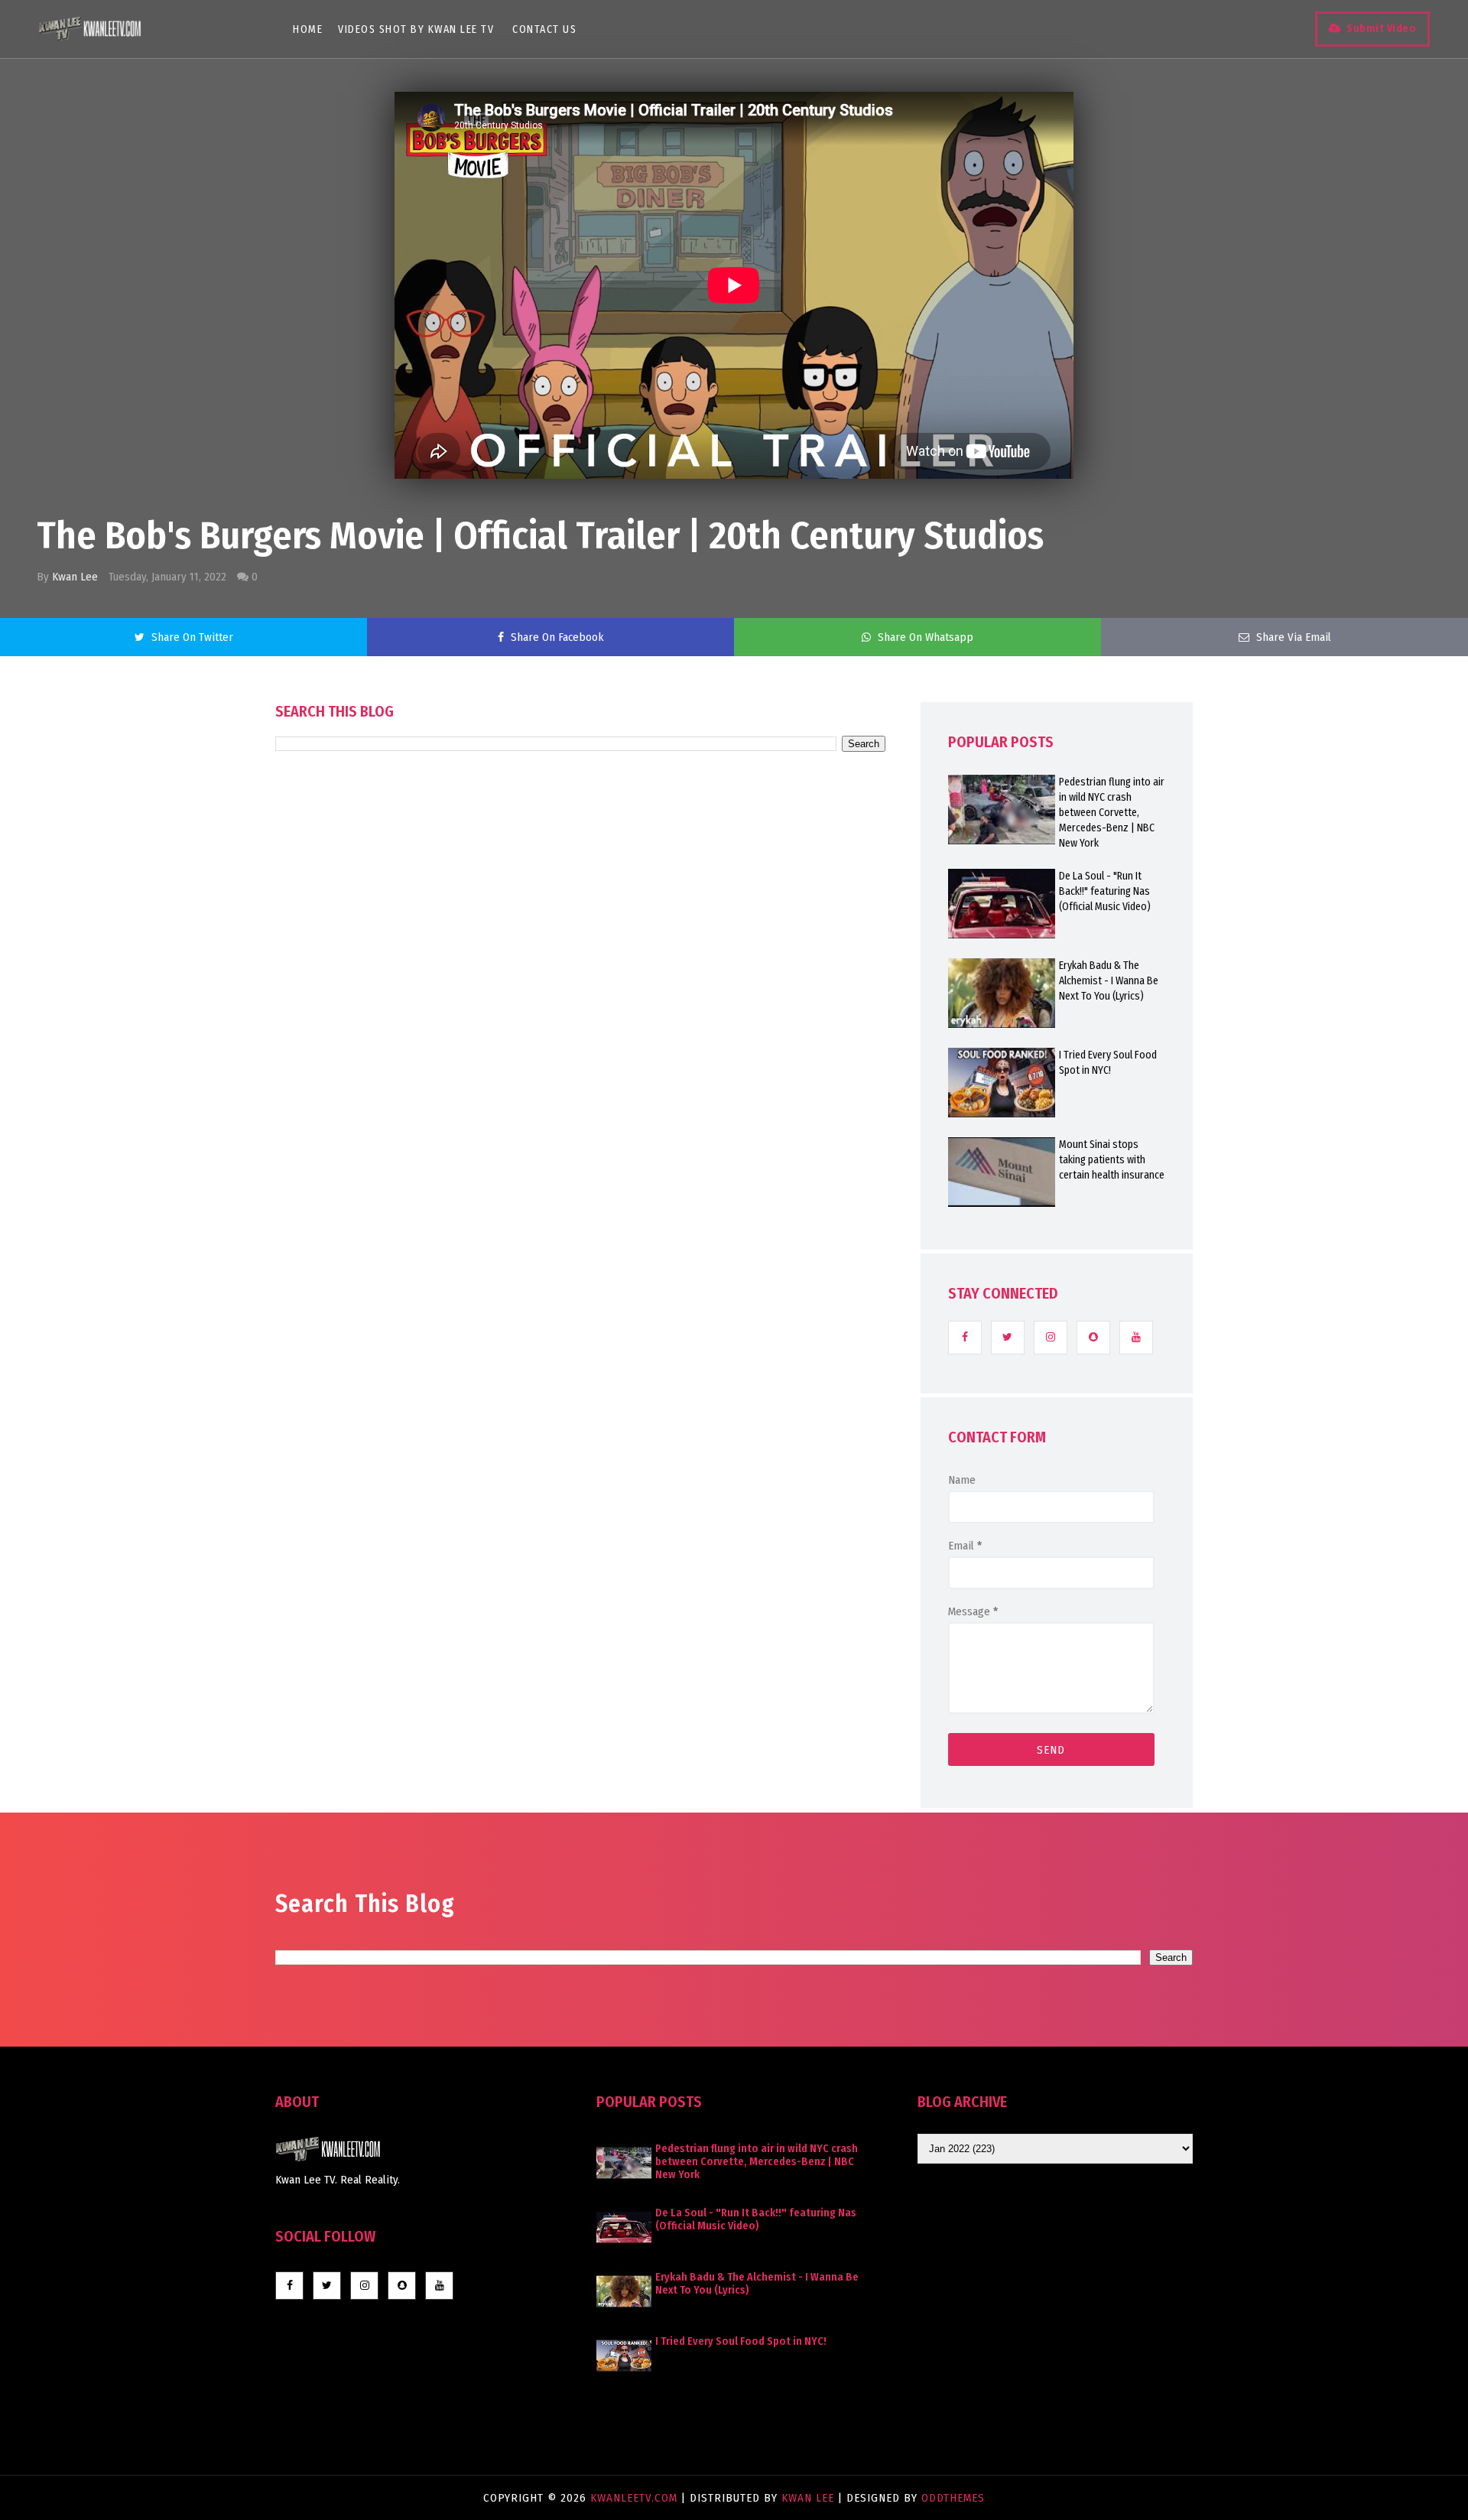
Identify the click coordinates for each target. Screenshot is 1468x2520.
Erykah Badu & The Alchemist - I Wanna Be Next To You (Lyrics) (1109, 981)
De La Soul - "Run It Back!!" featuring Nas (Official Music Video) (1105, 891)
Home (308, 29)
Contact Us (544, 29)
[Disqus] (580, 1187)
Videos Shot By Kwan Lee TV (416, 29)
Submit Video (1381, 29)
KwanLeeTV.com (636, 2498)
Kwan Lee (75, 577)
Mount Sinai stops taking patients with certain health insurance (1112, 1160)
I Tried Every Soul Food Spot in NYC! (1108, 1063)
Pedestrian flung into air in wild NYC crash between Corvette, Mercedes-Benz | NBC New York (1112, 813)
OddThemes (953, 2498)
